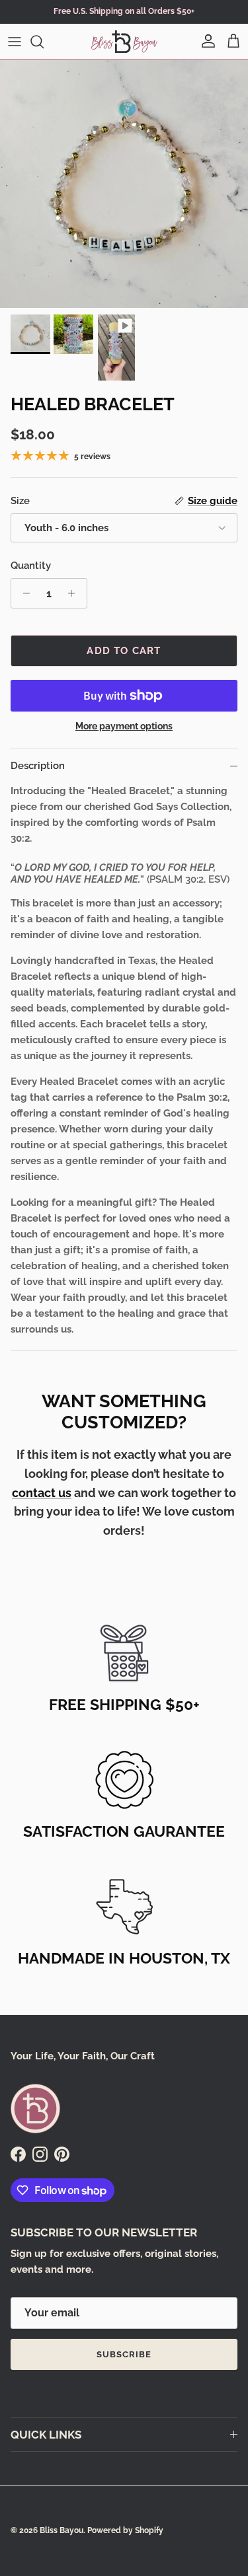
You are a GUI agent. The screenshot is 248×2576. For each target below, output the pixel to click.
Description (38, 766)
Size (20, 501)
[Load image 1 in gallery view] (124, 184)
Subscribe (124, 2354)
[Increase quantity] (75, 593)
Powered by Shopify (125, 2530)
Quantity (31, 566)
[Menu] (15, 42)
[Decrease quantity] (23, 593)
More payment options (124, 726)
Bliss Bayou (62, 2530)
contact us (42, 1493)
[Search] (44, 42)
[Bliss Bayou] (124, 42)
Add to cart (124, 651)
